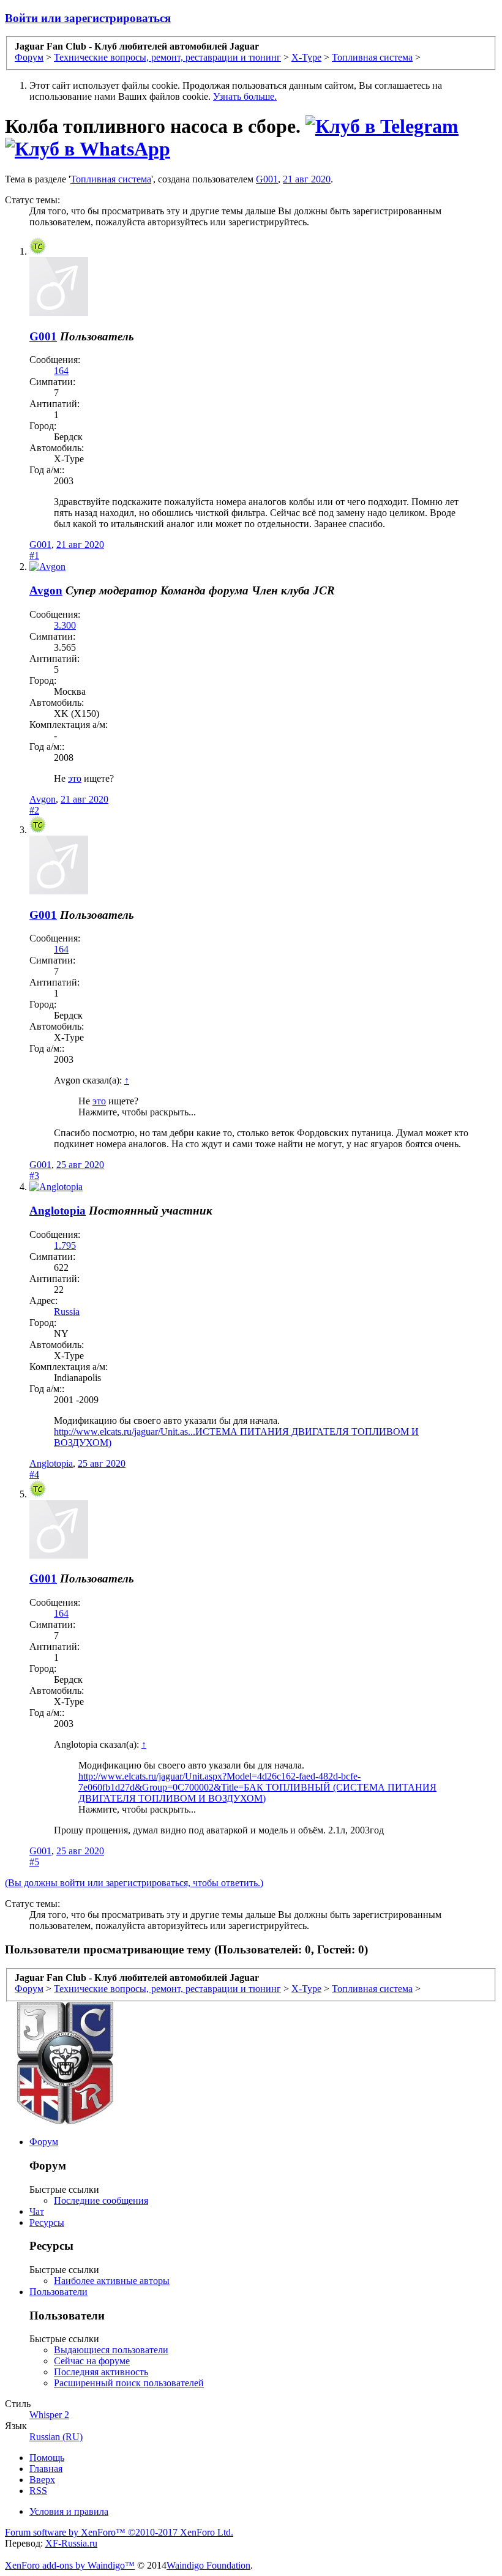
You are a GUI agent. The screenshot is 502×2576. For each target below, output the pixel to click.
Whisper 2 (49, 2415)
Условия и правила (69, 2511)
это (75, 778)
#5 (34, 1862)
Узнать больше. (245, 96)
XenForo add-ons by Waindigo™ (70, 2565)
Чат (37, 2211)
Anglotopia (58, 1211)
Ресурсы (47, 2222)
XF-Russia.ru (71, 2543)
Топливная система (111, 179)
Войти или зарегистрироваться (88, 18)
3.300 (65, 625)
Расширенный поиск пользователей (129, 2383)
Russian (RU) (56, 2437)
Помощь (47, 2458)
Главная (46, 2469)
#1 (34, 556)
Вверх (42, 2480)
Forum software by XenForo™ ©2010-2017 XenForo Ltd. (119, 2532)
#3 (34, 1176)
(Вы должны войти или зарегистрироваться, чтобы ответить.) (134, 1883)
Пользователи (58, 2292)
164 (61, 371)
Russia (67, 1312)
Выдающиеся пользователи (111, 2350)
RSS (38, 2491)
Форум (44, 2142)
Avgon (46, 590)
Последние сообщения (101, 2200)
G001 (267, 179)
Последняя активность (101, 2372)
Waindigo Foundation (208, 2565)
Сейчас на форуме (92, 2361)
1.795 (65, 1245)
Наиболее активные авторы (112, 2281)
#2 (34, 810)
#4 (34, 1474)
